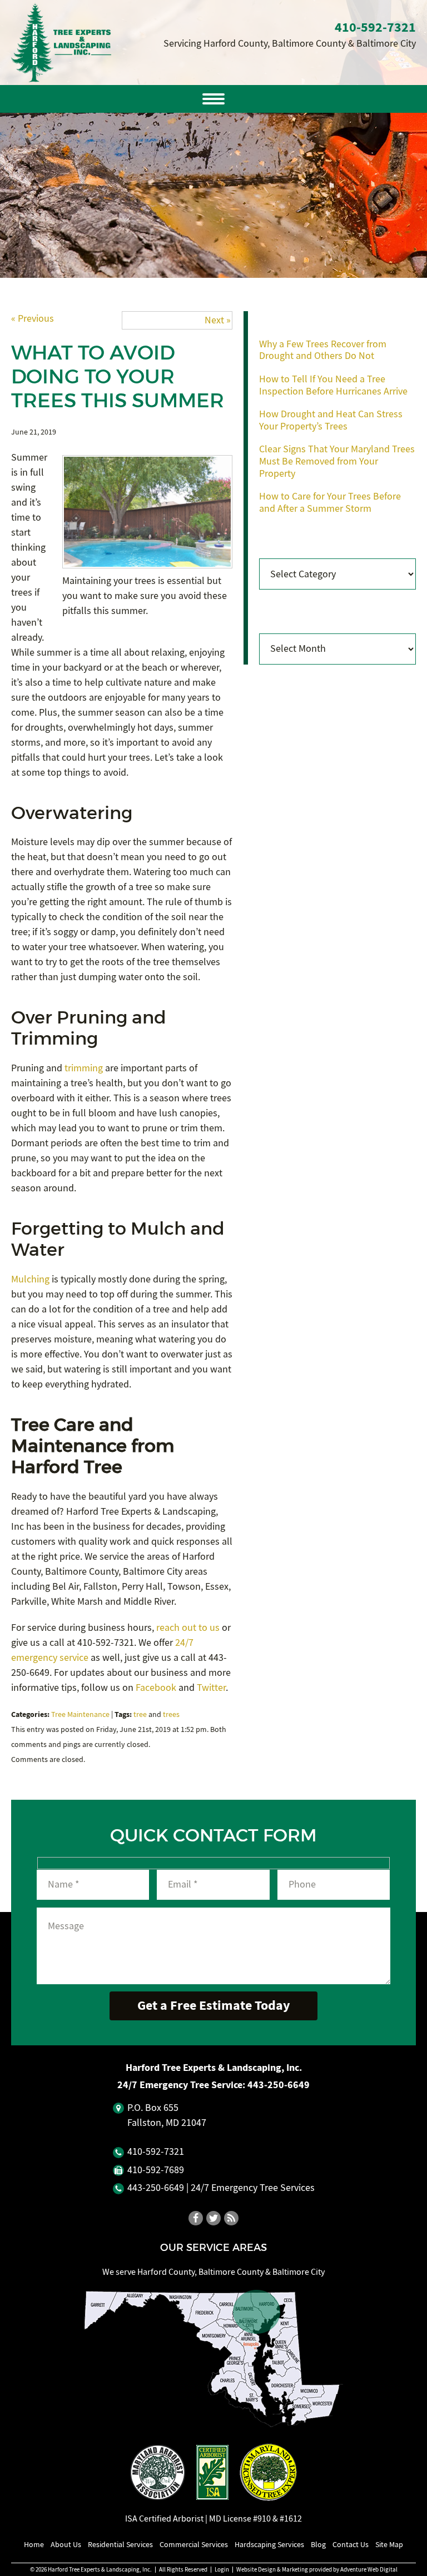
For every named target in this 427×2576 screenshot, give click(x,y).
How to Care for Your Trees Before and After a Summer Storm (330, 503)
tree (140, 1714)
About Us (66, 2544)
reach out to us (188, 1628)
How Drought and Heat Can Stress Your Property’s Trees (331, 420)
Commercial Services (194, 2544)
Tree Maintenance (80, 1714)
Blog (318, 2544)
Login (222, 2570)
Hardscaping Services (269, 2544)
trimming (84, 1068)
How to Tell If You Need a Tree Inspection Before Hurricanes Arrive (333, 385)
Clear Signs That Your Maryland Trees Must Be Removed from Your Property (337, 461)
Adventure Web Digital (369, 2570)
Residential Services (120, 2544)
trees (171, 1714)
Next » (218, 320)
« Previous (33, 319)
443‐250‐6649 (279, 2085)
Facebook (156, 1688)
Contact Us (351, 2544)
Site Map (389, 2544)
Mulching (30, 1279)
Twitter (211, 1688)
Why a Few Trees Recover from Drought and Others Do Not (323, 350)
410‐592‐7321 (375, 27)
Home (34, 2544)
